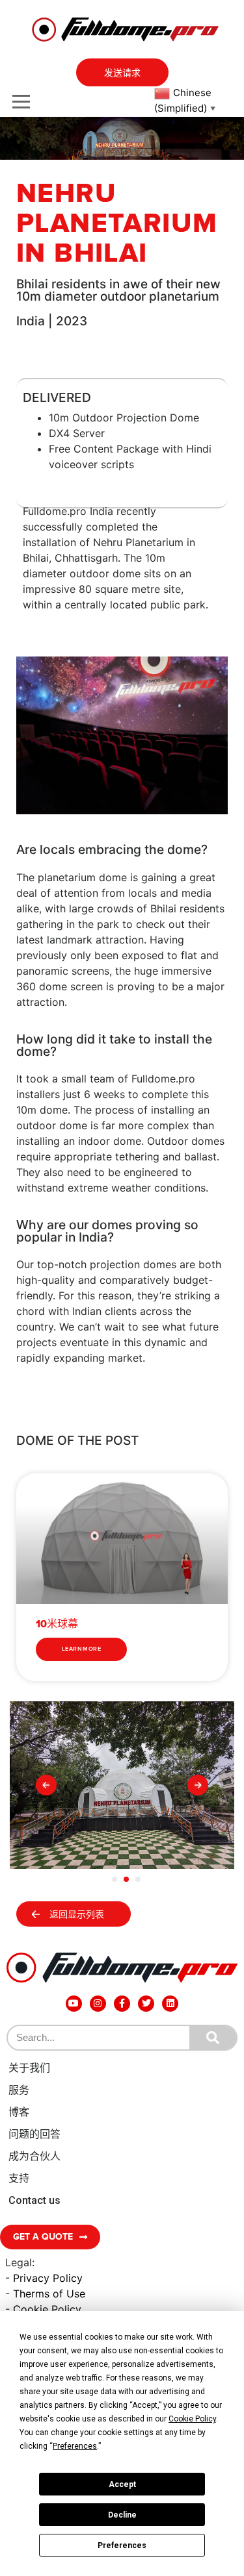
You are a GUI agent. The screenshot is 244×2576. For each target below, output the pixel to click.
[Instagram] (98, 2004)
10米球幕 (57, 1624)
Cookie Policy (47, 2309)
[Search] (213, 2038)
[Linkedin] (170, 2004)
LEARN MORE (81, 1649)
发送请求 (122, 73)
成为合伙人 (34, 2156)
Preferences (122, 2545)
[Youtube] (74, 2004)
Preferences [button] (75, 2446)
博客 (19, 2112)
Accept (122, 2484)
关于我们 (29, 2068)
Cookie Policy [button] (192, 2419)
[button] (46, 1785)
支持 (19, 2178)
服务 (19, 2090)
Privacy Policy (48, 2278)
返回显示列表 (77, 1915)
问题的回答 (34, 2134)
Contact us (34, 2200)
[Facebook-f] (122, 2004)
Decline (122, 2515)
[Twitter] (146, 2004)
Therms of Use (49, 2294)
